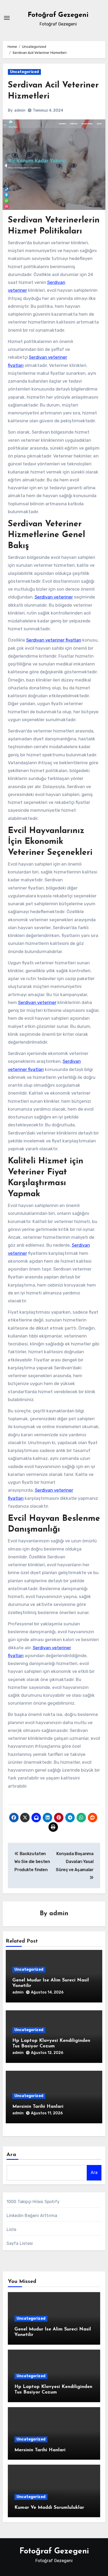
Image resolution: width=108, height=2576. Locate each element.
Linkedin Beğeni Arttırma (32, 2216)
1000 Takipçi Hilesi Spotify (33, 2202)
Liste (12, 2229)
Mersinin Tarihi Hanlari (38, 2107)
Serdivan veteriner (54, 597)
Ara (11, 2155)
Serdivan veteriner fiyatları (54, 640)
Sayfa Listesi (20, 2243)
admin (20, 110)
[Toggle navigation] (7, 18)
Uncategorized (24, 72)
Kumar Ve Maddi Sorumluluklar (49, 2508)
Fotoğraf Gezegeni (58, 15)
